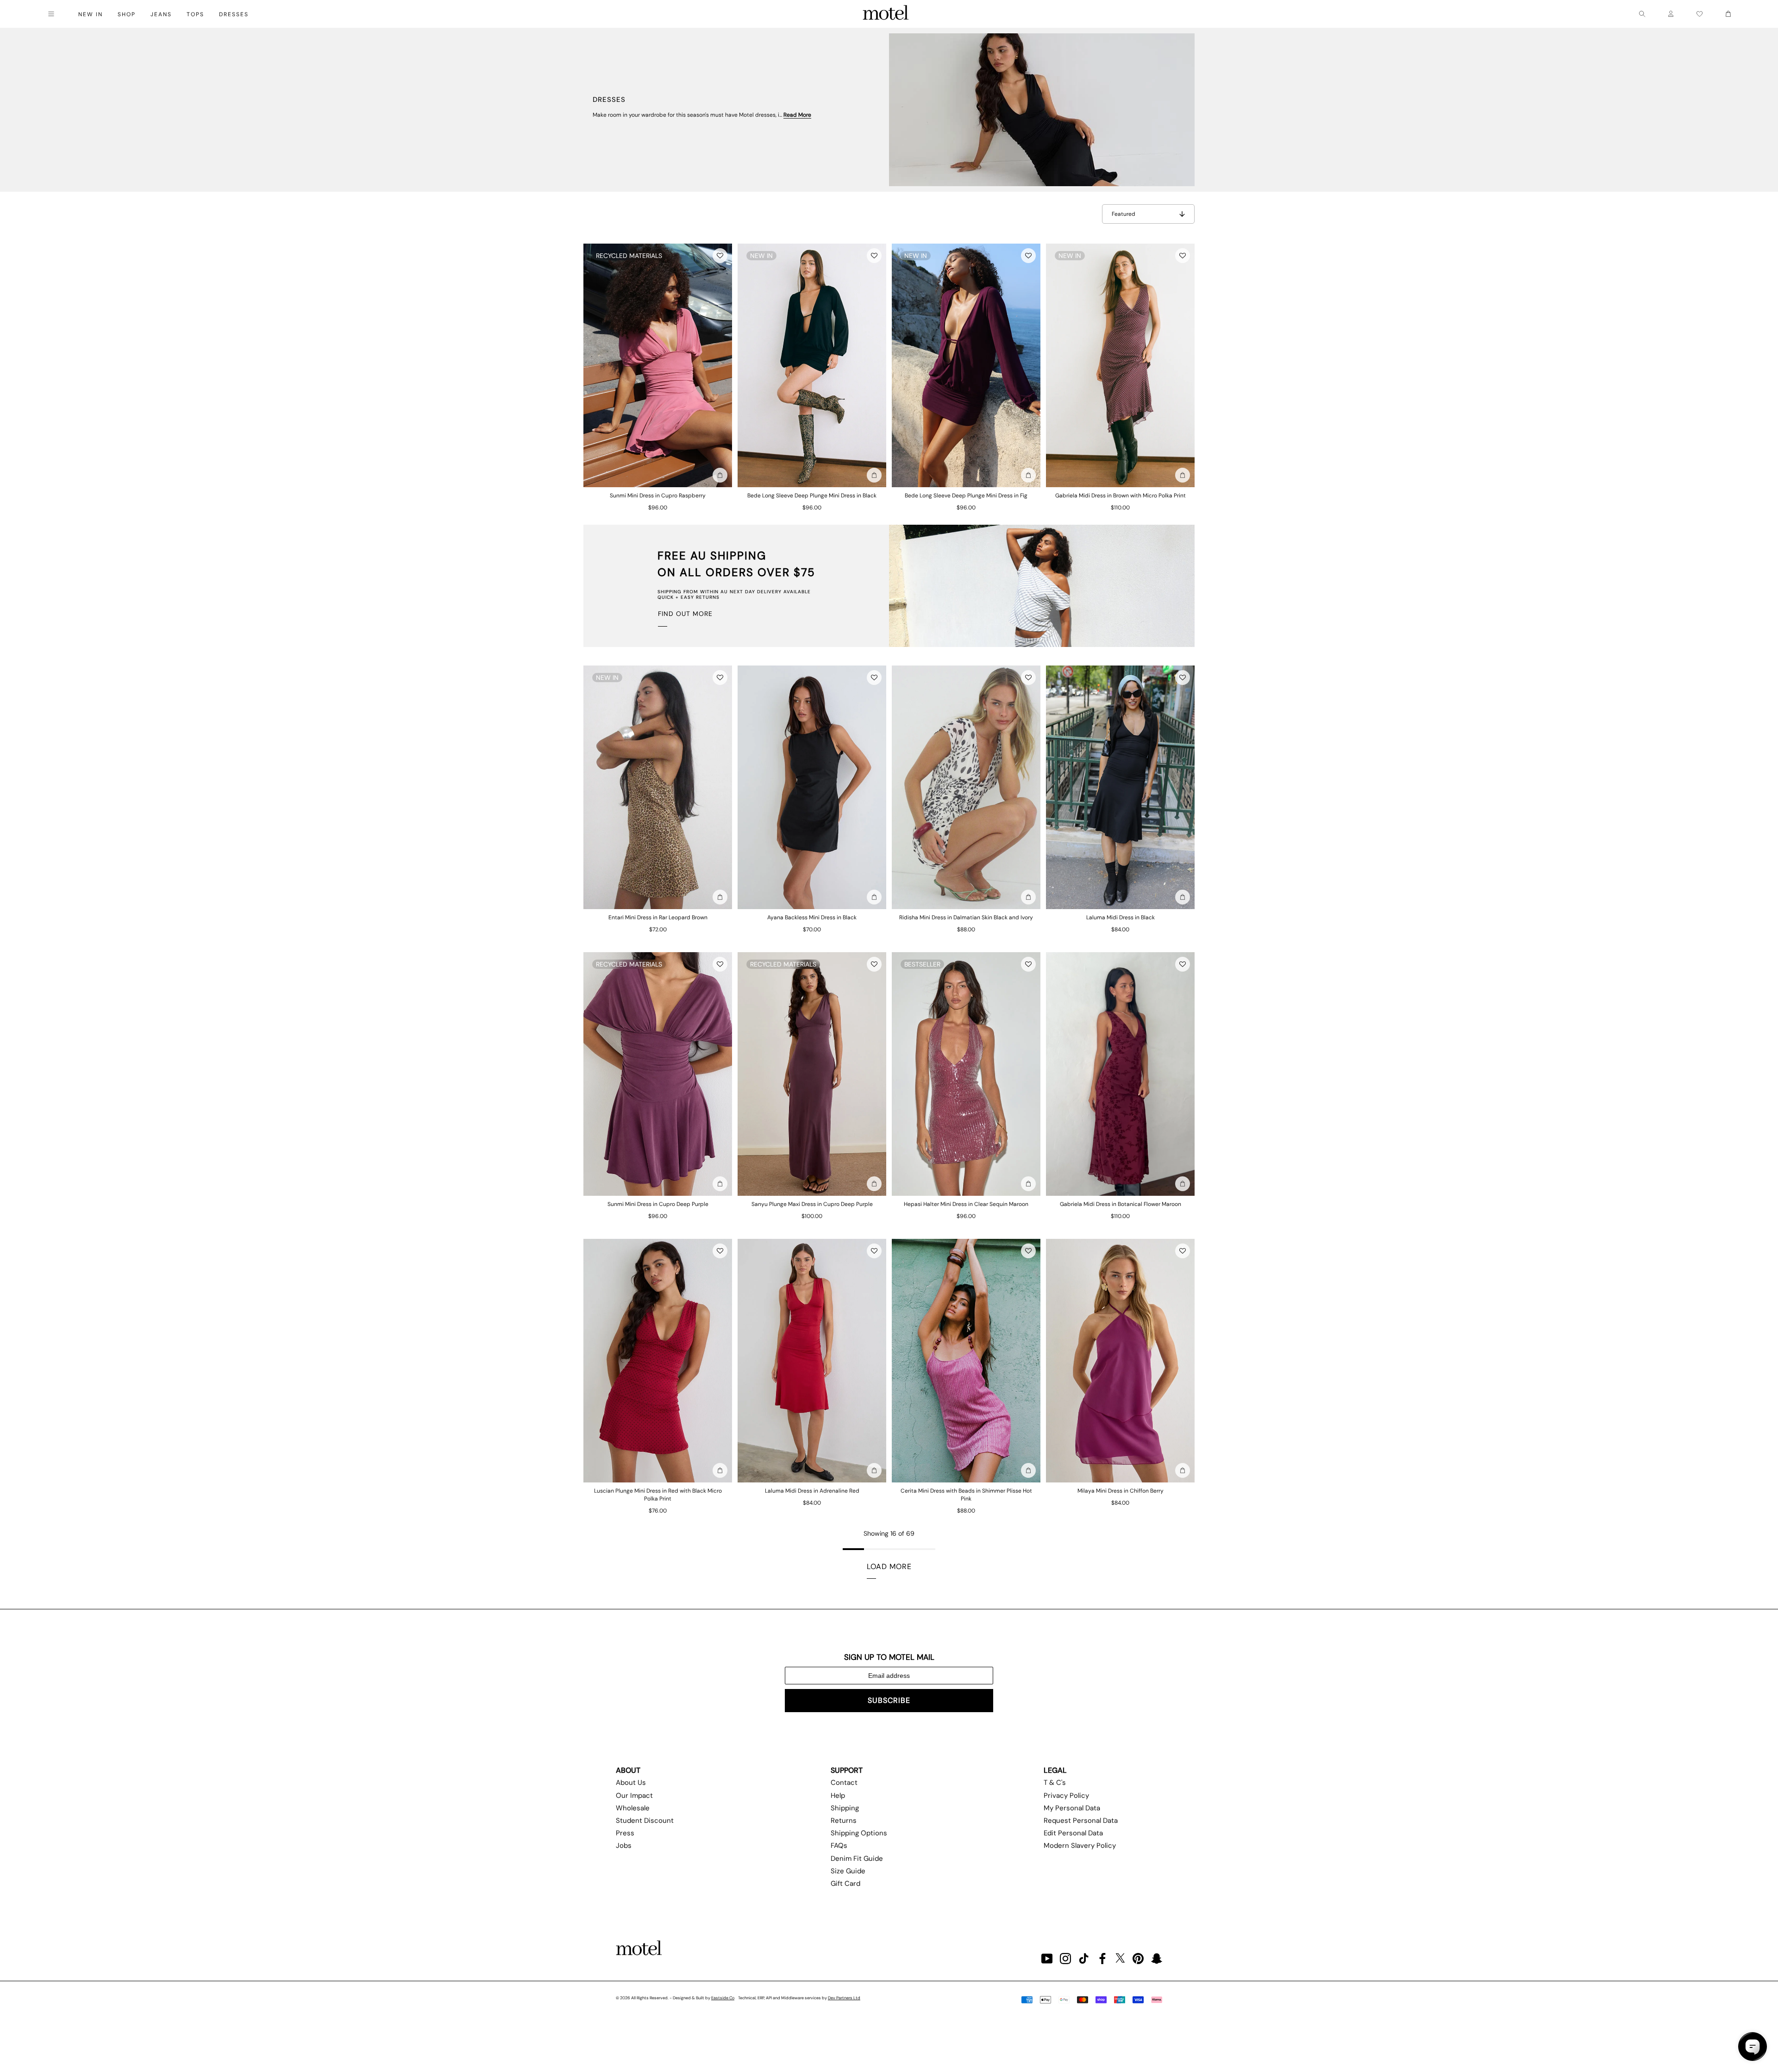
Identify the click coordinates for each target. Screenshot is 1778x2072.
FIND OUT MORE (685, 614)
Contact (844, 1783)
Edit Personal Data (1073, 1833)
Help (838, 1796)
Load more (889, 1567)
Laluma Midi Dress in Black (1121, 917)
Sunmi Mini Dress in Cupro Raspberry (658, 496)
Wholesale (633, 1808)
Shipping (845, 1808)
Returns (844, 1821)
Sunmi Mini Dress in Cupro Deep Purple (658, 1204)
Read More (797, 115)
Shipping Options (859, 1833)
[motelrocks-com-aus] (886, 14)
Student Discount (645, 1821)
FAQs (839, 1846)
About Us (631, 1783)
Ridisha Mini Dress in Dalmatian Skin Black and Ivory (966, 917)
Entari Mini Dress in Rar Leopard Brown (658, 917)
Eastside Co (723, 1998)
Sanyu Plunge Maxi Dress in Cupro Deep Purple (812, 1204)
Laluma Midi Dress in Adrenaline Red (812, 1491)
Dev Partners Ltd (844, 1998)
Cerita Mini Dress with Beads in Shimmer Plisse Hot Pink (966, 1495)
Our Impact (634, 1796)
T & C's (1055, 1783)
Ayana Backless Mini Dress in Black (812, 917)
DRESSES (234, 14)
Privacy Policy (1066, 1796)
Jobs (624, 1846)
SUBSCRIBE (889, 1700)
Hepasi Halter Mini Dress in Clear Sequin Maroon (966, 1204)
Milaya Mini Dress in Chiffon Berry (1121, 1491)
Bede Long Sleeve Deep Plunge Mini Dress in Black (812, 496)
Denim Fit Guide (857, 1859)
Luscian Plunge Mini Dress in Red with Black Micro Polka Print (658, 1495)
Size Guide (848, 1871)
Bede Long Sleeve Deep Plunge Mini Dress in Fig (966, 496)
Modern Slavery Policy (1080, 1846)
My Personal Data (1072, 1808)
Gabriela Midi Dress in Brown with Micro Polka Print (1121, 496)
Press (625, 1833)
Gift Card (845, 1884)
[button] (720, 256)
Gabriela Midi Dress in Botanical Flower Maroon (1121, 1204)
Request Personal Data (1081, 1821)
